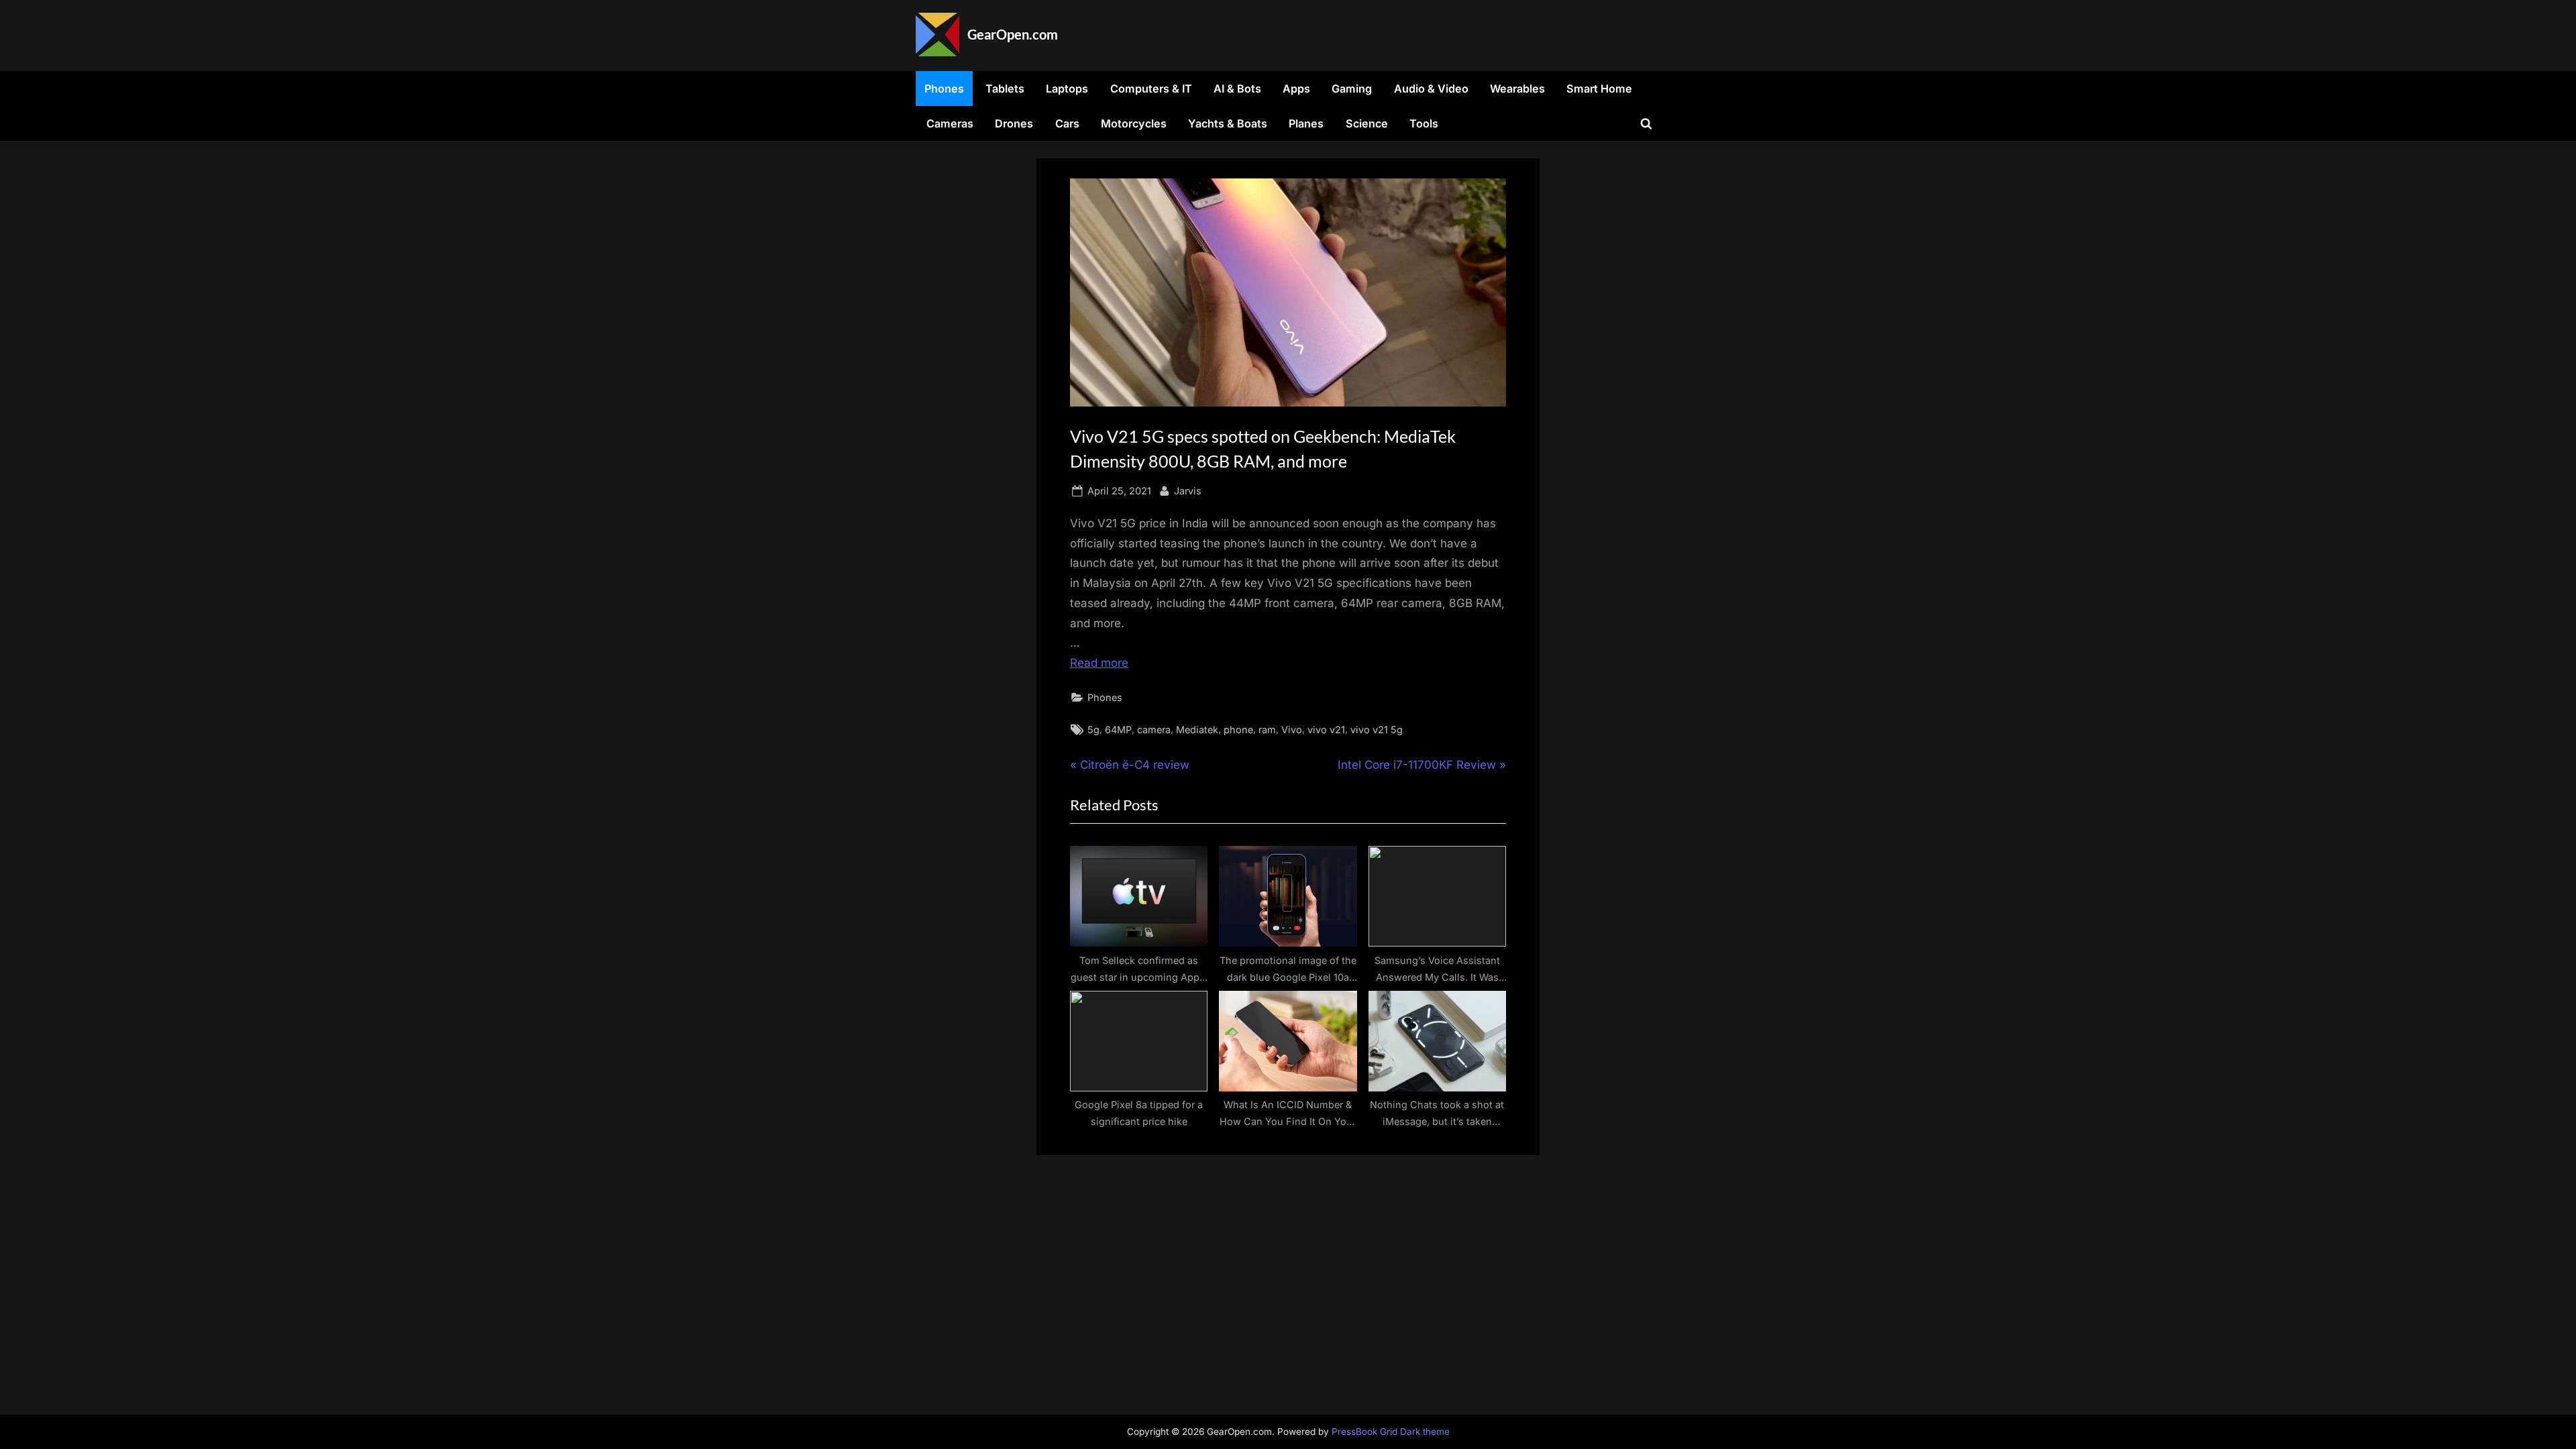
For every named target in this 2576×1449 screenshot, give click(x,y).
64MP (1118, 730)
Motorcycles (1134, 123)
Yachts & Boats (1228, 123)
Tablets (1005, 89)
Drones (1014, 123)
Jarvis (1188, 490)
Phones (944, 89)
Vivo (1292, 730)
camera (1154, 730)
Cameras (950, 123)
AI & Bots (1237, 89)
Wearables (1517, 89)
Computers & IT (1151, 89)
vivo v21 (1326, 730)
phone (1238, 730)
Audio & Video (1431, 89)
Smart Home (1599, 89)
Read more (1099, 663)
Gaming (1352, 89)
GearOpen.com (1013, 34)
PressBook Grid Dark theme (1391, 1432)
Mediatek (1197, 730)
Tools (1424, 123)
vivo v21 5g (1377, 730)
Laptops (1067, 89)
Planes (1306, 123)
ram (1267, 730)
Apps (1296, 89)
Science (1367, 123)
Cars (1067, 123)
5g (1093, 730)
